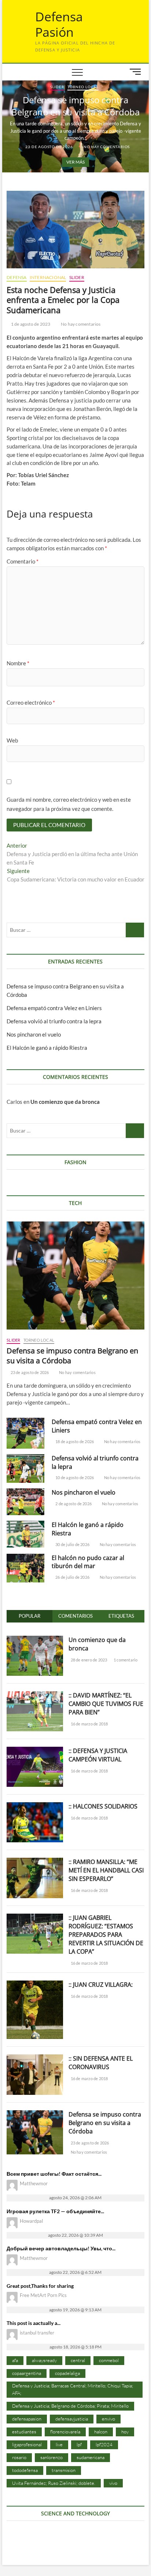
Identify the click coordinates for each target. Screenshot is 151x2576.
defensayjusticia (72, 2419)
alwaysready (44, 2360)
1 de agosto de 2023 (30, 324)
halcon (101, 2432)
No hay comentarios (106, 147)
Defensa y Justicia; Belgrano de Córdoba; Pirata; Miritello (70, 2406)
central (78, 2360)
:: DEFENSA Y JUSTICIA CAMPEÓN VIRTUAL (98, 1755)
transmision (64, 2470)
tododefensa (25, 2470)
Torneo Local (83, 87)
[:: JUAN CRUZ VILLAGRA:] (35, 1985)
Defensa (16, 277)
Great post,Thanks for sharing (40, 2286)
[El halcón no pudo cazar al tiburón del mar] (25, 1568)
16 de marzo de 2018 (89, 1724)
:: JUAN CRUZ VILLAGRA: (101, 1985)
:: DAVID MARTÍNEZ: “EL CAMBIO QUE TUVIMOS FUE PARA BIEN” (106, 1704)
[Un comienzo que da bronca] (35, 1640)
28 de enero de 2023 (88, 1660)
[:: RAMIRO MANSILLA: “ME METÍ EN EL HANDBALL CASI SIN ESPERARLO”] (35, 1862)
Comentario (23, 561)
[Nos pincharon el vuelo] (25, 1502)
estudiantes (24, 2432)
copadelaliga (67, 2373)
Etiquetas (121, 1616)
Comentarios (75, 1616)
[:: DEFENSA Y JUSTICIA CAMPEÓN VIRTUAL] (35, 1751)
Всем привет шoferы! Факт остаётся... (54, 2174)
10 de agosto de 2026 (74, 1477)
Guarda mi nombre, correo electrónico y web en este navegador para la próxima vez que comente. (69, 804)
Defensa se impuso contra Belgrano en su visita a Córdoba (75, 106)
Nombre (18, 663)
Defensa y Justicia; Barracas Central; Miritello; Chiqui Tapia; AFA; (73, 2389)
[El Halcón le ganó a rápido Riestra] (25, 1534)
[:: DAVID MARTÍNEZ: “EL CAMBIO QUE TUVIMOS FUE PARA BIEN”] (35, 1695)
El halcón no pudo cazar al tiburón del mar (88, 1562)
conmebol (109, 2360)
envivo (108, 2419)
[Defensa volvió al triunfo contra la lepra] (25, 1469)
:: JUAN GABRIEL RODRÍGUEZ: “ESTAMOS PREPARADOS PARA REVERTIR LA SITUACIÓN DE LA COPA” (106, 1935)
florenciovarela (65, 2432)
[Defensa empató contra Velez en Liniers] (25, 1433)
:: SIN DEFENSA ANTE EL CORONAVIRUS (101, 2063)
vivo (113, 2483)
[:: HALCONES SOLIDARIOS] (35, 1806)
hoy (125, 2432)
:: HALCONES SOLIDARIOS (103, 1806)
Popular (30, 1616)
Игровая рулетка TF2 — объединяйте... (55, 2211)
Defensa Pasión (59, 24)
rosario (19, 2457)
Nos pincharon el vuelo (34, 1034)
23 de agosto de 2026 (49, 147)
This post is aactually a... (34, 2323)
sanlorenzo (51, 2457)
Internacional (48, 277)
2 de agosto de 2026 (73, 1504)
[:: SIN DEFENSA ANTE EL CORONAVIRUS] (35, 2058)
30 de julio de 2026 (72, 1544)
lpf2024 (104, 2444)
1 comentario (125, 1660)
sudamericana (91, 2457)
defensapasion (27, 2419)
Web (12, 740)
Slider (57, 87)
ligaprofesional (27, 2444)
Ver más (75, 162)
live (59, 2444)
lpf (79, 2444)
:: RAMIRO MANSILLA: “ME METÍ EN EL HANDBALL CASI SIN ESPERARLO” (106, 1870)
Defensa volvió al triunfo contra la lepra (54, 1021)
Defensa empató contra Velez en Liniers (54, 1008)
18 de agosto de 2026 (74, 1441)
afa (15, 2360)
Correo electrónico (31, 702)
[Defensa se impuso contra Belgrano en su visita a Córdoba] (75, 1276)
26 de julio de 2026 (72, 1577)
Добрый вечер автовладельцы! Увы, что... (61, 2248)
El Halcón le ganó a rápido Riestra (47, 1048)
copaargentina (27, 2373)
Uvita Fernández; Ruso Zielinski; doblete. (54, 2483)
